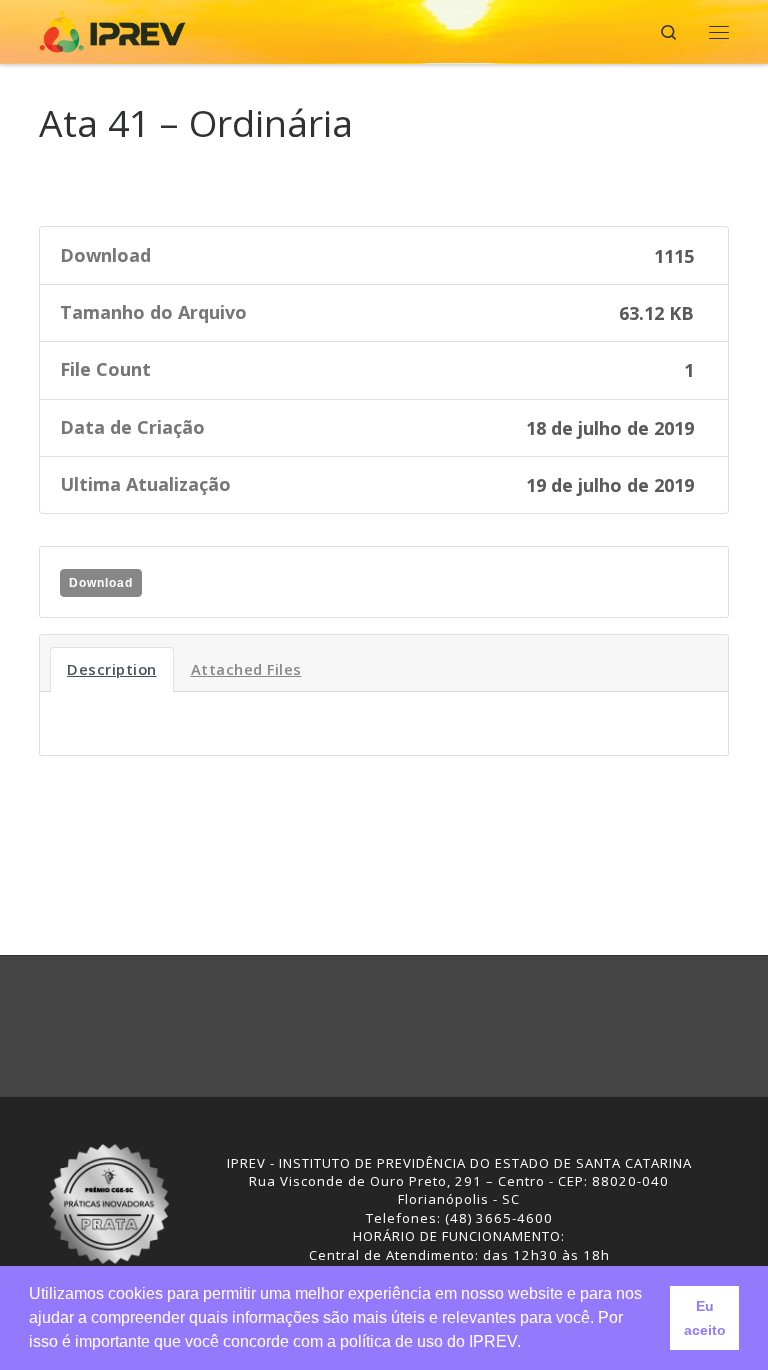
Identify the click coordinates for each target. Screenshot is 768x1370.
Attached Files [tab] (246, 669)
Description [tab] (112, 669)
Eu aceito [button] (705, 1318)
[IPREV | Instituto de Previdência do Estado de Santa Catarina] (112, 29)
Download (101, 583)
